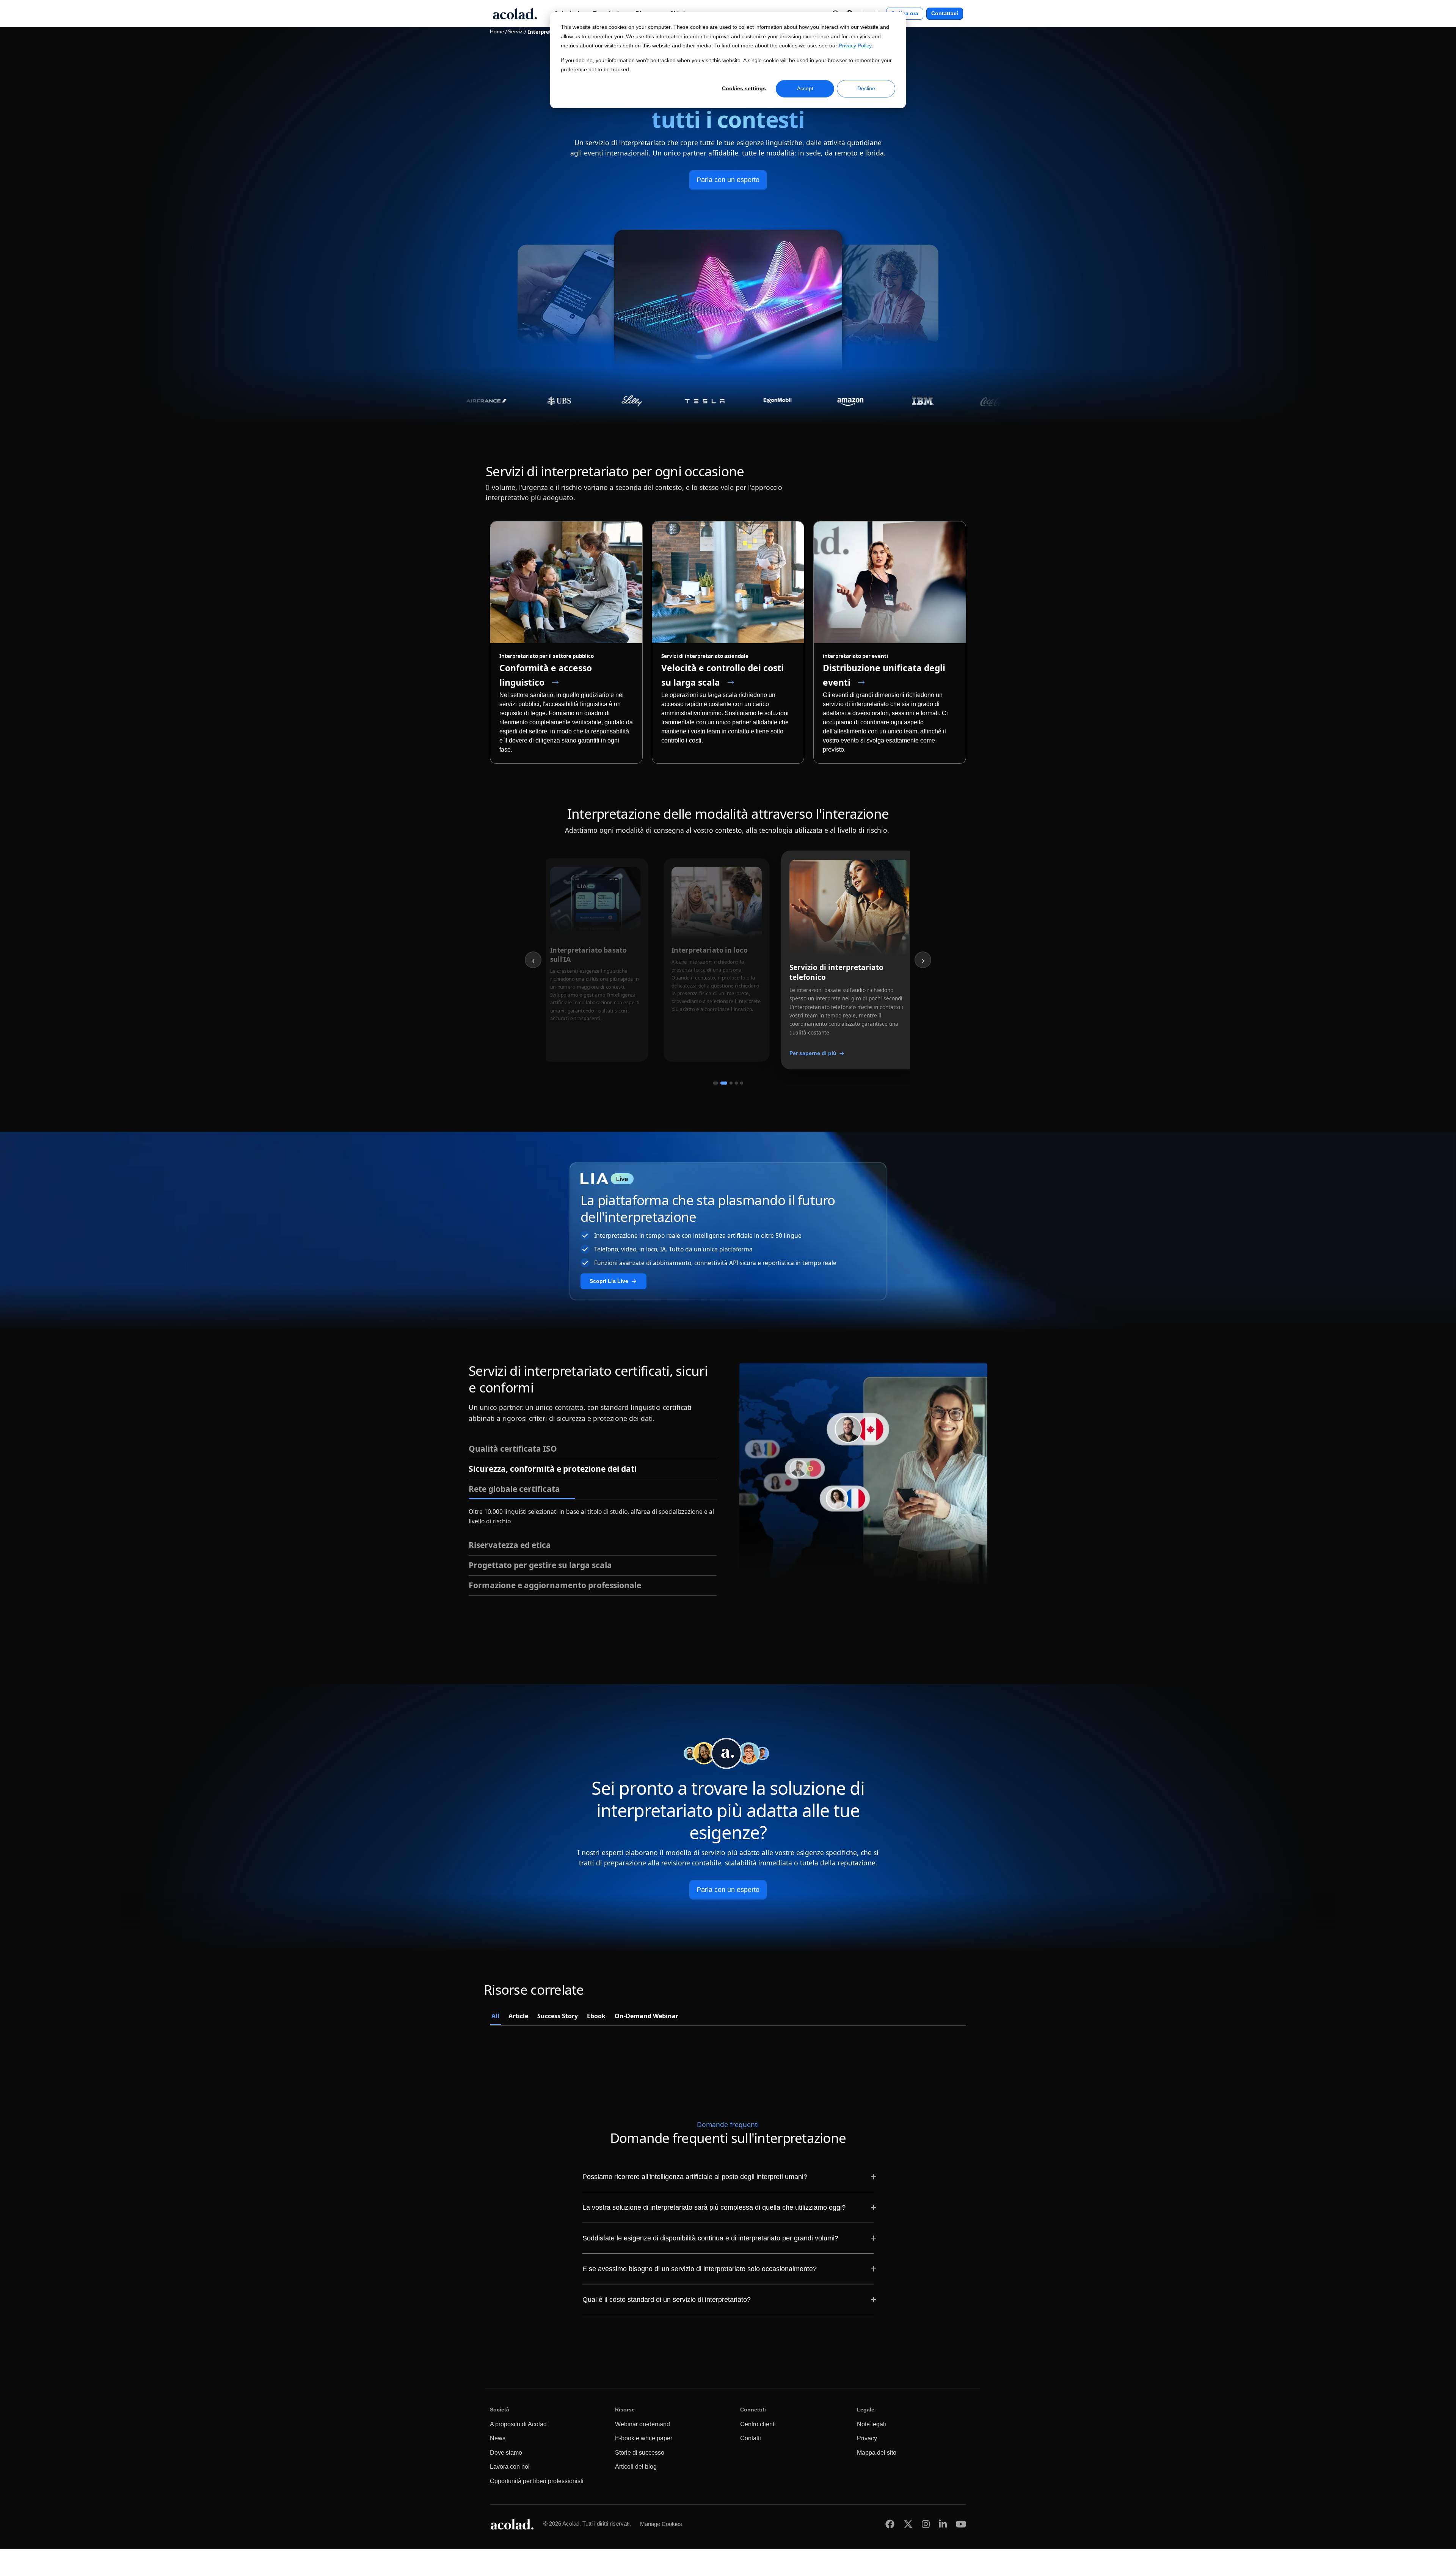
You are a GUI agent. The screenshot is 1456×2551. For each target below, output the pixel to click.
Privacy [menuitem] (867, 2440)
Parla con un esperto (728, 180)
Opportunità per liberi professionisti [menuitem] (537, 2483)
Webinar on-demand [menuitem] (642, 2426)
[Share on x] (908, 2526)
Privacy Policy (855, 46)
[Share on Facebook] (890, 2526)
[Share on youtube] (961, 2526)
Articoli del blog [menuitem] (636, 2469)
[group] (849, 960)
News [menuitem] (498, 2440)
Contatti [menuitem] (751, 2440)
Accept (805, 88)
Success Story (558, 2018)
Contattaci (945, 13)
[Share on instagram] (926, 2526)
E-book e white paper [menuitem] (644, 2440)
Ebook (596, 2018)
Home (497, 32)
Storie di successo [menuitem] (640, 2454)
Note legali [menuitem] (872, 2426)
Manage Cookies (661, 2526)
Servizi (516, 32)
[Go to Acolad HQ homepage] (515, 14)
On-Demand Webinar (646, 2018)
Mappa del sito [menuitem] (877, 2454)
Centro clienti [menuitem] (758, 2426)
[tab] (715, 1083)
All (495, 2018)
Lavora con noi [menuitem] (510, 2469)
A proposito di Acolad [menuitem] (518, 2426)
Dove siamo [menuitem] (506, 2454)
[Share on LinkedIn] (943, 2526)
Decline (866, 88)
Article (518, 2018)
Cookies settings (744, 88)
